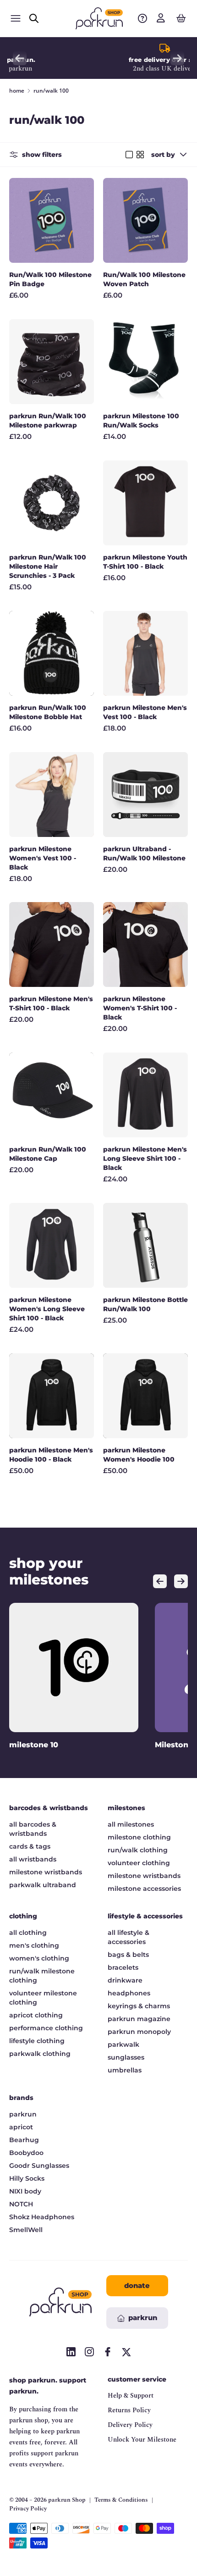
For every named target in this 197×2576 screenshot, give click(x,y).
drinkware (125, 1980)
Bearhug (24, 2140)
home (17, 91)
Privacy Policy (28, 2509)
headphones (129, 1993)
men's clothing (34, 1945)
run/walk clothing (138, 1850)
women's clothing (39, 1958)
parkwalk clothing (40, 2054)
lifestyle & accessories (145, 1916)
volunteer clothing (139, 1863)
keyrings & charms (139, 2006)
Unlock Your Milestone (142, 2440)
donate (137, 2285)
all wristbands (33, 1859)
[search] (34, 18)
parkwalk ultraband (43, 1885)
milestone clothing (139, 1837)
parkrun (23, 2114)
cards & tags (30, 1846)
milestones (126, 1808)
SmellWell (26, 2230)
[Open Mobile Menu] (16, 18)
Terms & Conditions (121, 2500)
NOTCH (21, 2204)
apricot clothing (36, 2015)
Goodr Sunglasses (39, 2166)
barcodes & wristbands (49, 1808)
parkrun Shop (67, 2500)
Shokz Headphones (42, 2217)
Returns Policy (129, 2410)
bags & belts (128, 1955)
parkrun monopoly (139, 2032)
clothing (23, 1916)
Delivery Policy (130, 2425)
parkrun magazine (139, 2019)
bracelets (123, 1967)
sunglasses (126, 2057)
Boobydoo (26, 2153)
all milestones (131, 1824)
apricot (21, 2127)
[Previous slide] (20, 58)
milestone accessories (144, 1889)
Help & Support (131, 2396)
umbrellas (125, 2070)
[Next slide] (177, 58)
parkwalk (123, 2044)
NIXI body (25, 2191)
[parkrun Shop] (99, 18)
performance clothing (46, 2028)
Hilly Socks (27, 2178)
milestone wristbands (46, 1872)
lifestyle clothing (37, 2041)
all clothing (28, 1933)
